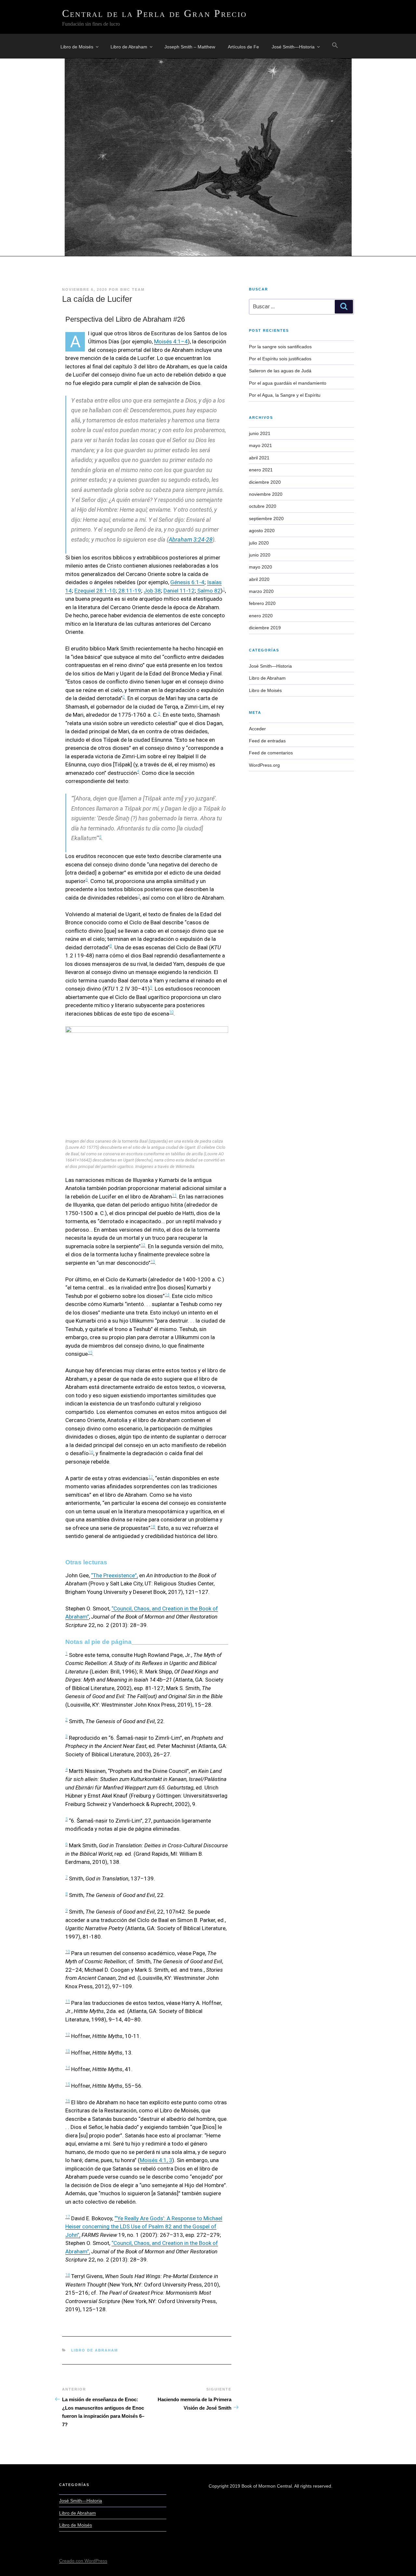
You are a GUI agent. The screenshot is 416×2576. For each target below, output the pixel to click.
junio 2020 (260, 555)
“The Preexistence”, (114, 1575)
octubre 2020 (263, 506)
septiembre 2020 (266, 519)
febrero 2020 (262, 603)
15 (90, 1352)
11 (174, 1195)
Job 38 (152, 591)
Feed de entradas (267, 741)
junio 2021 (260, 433)
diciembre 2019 (265, 628)
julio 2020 (259, 543)
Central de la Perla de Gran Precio (155, 13)
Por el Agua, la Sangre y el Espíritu (285, 395)
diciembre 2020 (265, 482)
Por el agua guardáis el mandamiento (288, 383)
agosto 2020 (262, 531)
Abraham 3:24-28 (191, 539)
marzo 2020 (261, 591)
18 (153, 1526)
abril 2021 (259, 458)
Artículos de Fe (243, 47)
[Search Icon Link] (335, 45)
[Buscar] (344, 307)
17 (150, 1477)
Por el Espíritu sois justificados (280, 359)
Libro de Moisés (77, 47)
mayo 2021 (260, 445)
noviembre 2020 (266, 494)
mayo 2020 (260, 567)
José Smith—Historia (293, 47)
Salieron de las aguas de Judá (280, 371)
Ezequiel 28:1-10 (95, 591)
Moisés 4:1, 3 (156, 2160)
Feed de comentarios (271, 753)
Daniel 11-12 (179, 591)
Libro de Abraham (129, 47)
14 (167, 1294)
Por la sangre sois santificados (280, 347)
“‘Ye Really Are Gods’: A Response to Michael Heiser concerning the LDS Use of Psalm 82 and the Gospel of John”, (144, 2227)
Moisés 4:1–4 (171, 341)
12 (143, 1245)
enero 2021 (261, 470)
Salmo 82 (208, 591)
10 (171, 1012)
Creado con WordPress (83, 2561)
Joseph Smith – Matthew (190, 47)
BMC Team (132, 289)
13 (153, 1261)
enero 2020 (261, 616)
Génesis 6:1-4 (187, 582)
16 (91, 1452)
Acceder (257, 729)
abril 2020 (259, 579)
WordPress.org (264, 765)
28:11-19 (129, 591)
